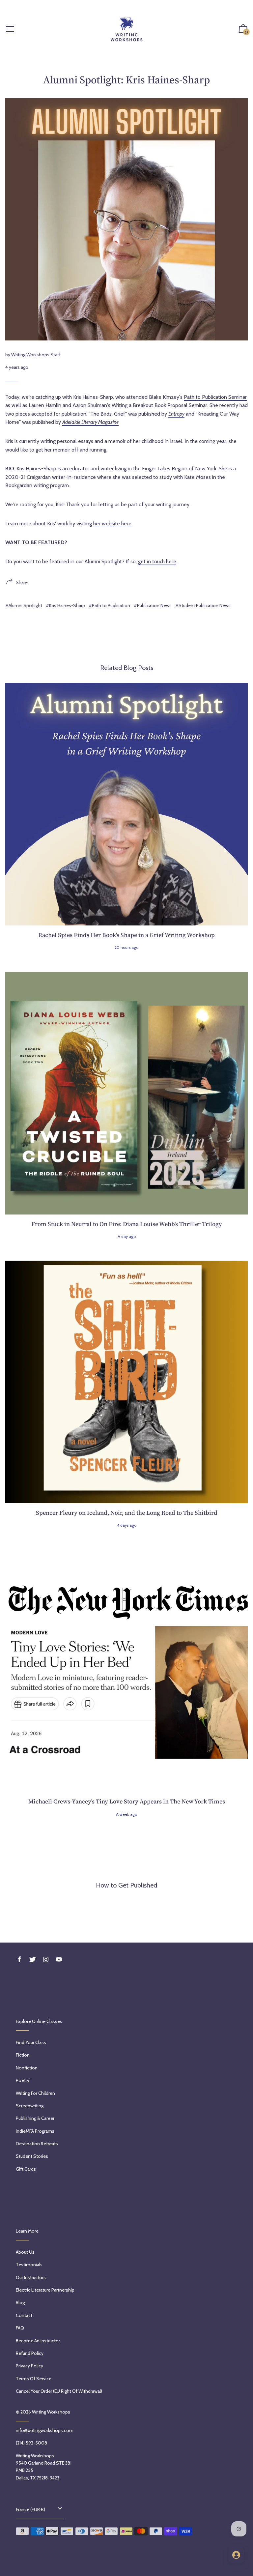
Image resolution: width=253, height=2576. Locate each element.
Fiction (23, 2055)
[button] (243, 29)
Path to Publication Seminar (215, 397)
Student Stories (32, 2156)
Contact (24, 2315)
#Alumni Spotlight (24, 605)
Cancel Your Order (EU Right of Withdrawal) (59, 2391)
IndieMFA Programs (35, 2131)
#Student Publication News (203, 605)
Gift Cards (26, 2169)
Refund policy (30, 2353)
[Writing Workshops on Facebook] (19, 1960)
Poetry (23, 2080)
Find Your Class (31, 2042)
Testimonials (29, 2265)
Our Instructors (31, 2277)
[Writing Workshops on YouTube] (59, 1960)
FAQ (20, 2328)
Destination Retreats (37, 2144)
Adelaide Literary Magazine (90, 422)
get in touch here (157, 561)
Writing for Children (35, 2093)
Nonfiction (27, 2068)
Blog (20, 2302)
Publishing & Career (35, 2118)
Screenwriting (30, 2106)
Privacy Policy (29, 2366)
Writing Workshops (51, 2412)
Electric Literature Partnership (45, 2290)
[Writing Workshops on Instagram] (46, 1960)
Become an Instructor (38, 2341)
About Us (25, 2252)
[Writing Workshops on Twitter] (33, 1960)
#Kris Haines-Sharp (65, 605)
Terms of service (34, 2379)
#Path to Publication (109, 605)
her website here (112, 524)
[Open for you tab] (236, 2555)
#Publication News (153, 605)
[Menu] (10, 29)
